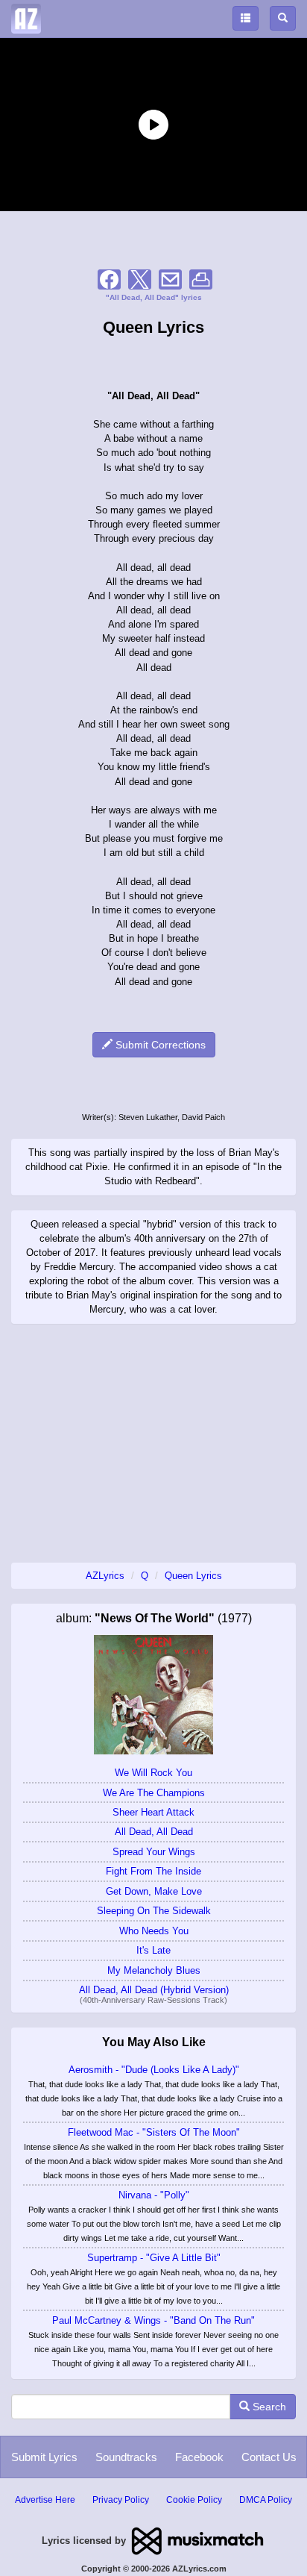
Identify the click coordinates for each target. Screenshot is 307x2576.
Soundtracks (126, 2457)
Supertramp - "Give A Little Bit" (154, 2258)
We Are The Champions (154, 1793)
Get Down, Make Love (154, 1891)
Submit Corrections (159, 1045)
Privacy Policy (121, 2500)
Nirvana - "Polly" (154, 2195)
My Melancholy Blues (154, 1970)
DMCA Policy (266, 2500)
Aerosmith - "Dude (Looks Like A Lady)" (154, 2070)
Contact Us (269, 2457)
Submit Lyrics (44, 2457)
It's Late (153, 1950)
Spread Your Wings (154, 1852)
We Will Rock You (153, 1773)
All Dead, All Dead (154, 1832)
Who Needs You (154, 1931)
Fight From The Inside (153, 1871)
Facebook (199, 2457)
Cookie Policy (194, 2500)
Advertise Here (45, 2500)
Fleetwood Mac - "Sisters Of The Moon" (154, 2132)
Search (268, 2407)
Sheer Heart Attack (153, 1812)
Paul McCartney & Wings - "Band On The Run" (153, 2320)
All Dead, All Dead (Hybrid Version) (154, 1990)
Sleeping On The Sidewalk (154, 1911)
